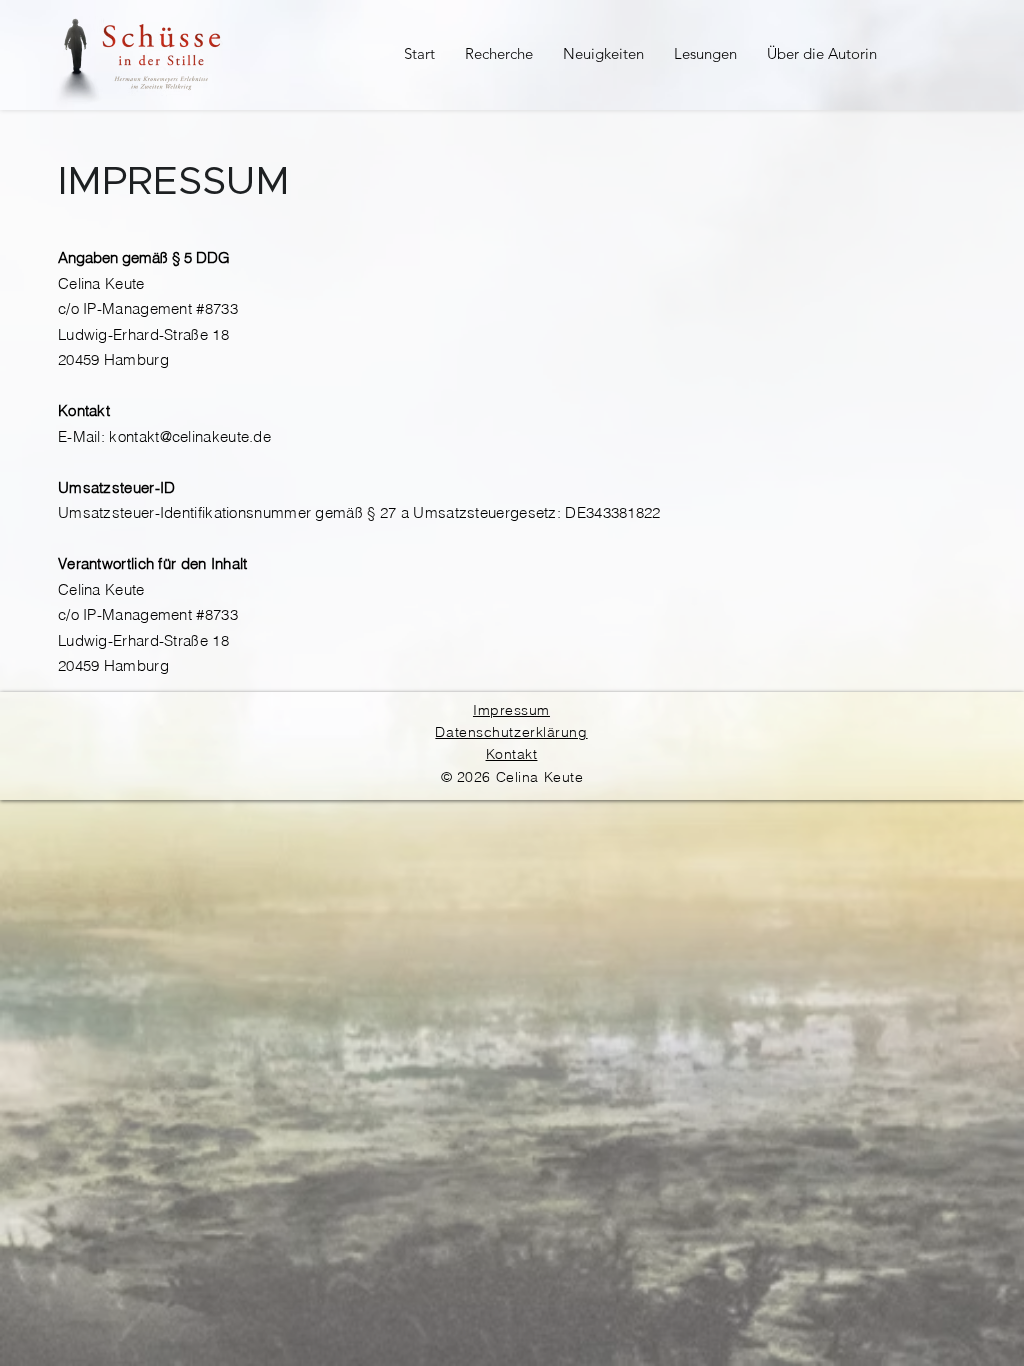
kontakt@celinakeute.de (190, 436)
